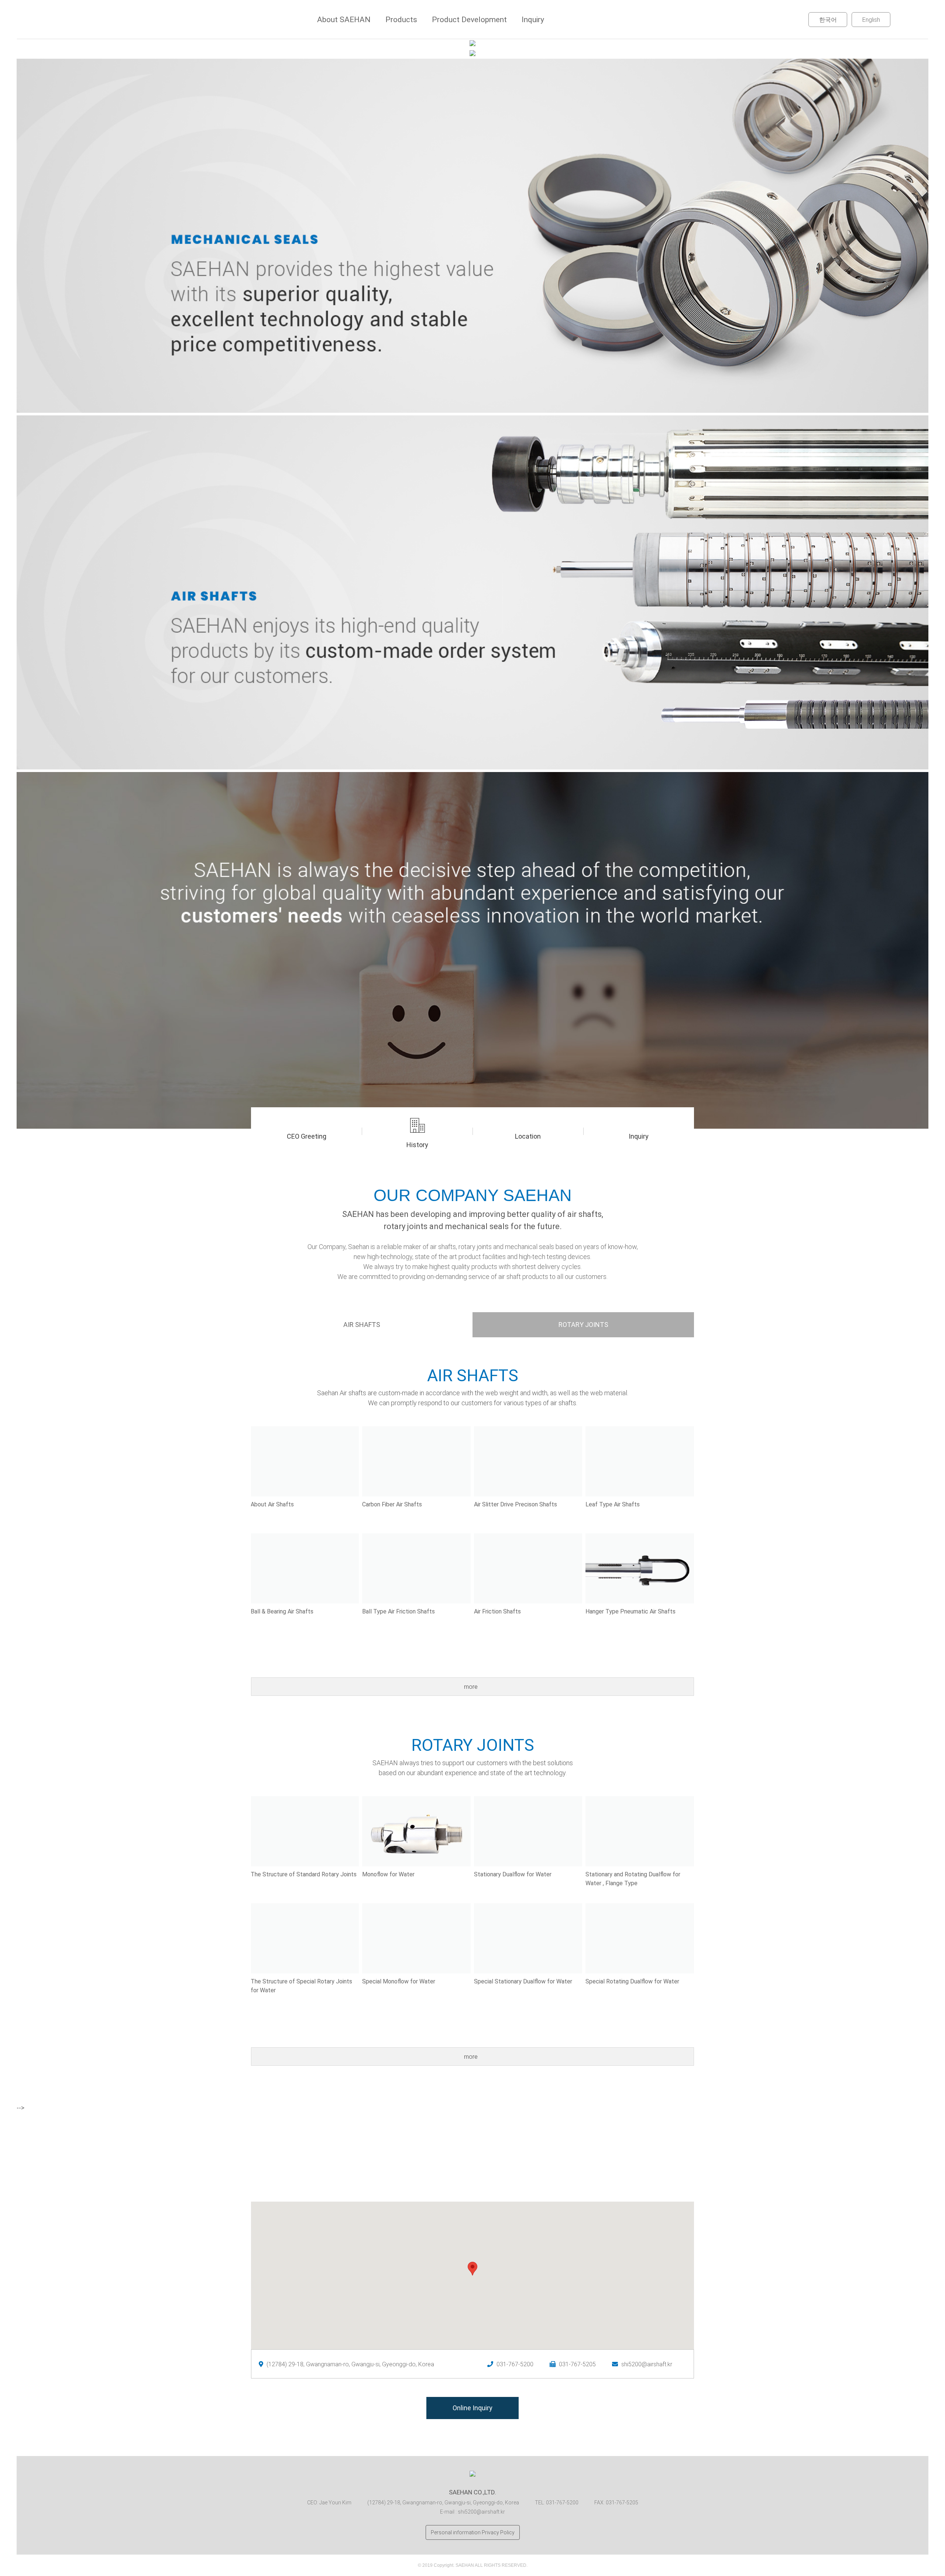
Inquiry (533, 20)
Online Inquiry (472, 2408)
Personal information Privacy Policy (473, 2532)
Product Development (469, 20)
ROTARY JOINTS (583, 1325)
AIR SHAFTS (362, 1325)
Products (401, 20)
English (871, 20)
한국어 (828, 20)
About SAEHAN (344, 20)
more (472, 1687)
